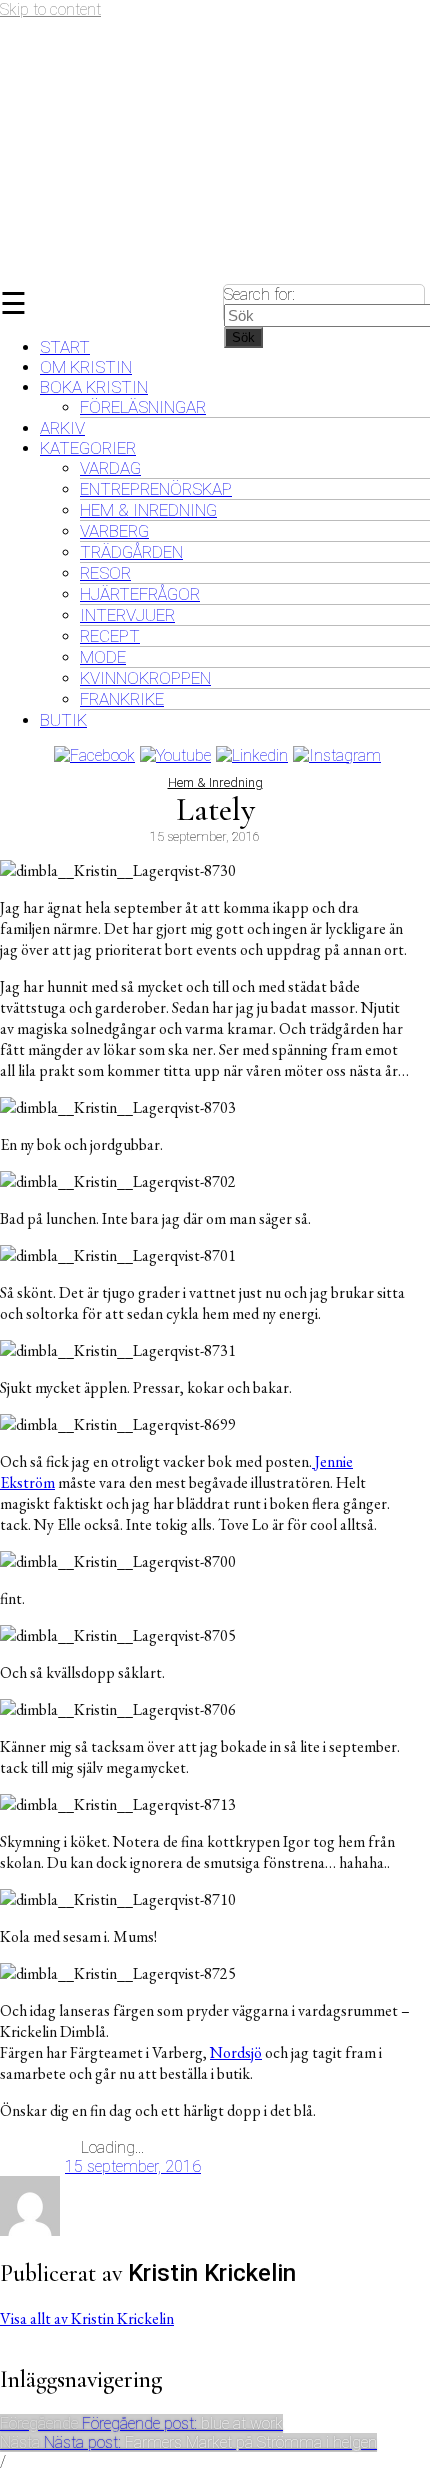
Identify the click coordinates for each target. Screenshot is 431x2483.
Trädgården (131, 552)
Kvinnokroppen (145, 678)
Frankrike (122, 699)
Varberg (114, 531)
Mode (103, 657)
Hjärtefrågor (140, 594)
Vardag (110, 468)
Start (65, 347)
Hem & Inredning (148, 510)
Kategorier (88, 448)
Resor (105, 573)
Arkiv (62, 428)
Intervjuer (127, 615)
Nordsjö (236, 2052)
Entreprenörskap (156, 489)
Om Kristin (86, 367)
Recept (110, 636)
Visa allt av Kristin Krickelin (87, 2318)
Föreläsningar (143, 407)
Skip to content (50, 9)
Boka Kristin (94, 387)
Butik (63, 720)
